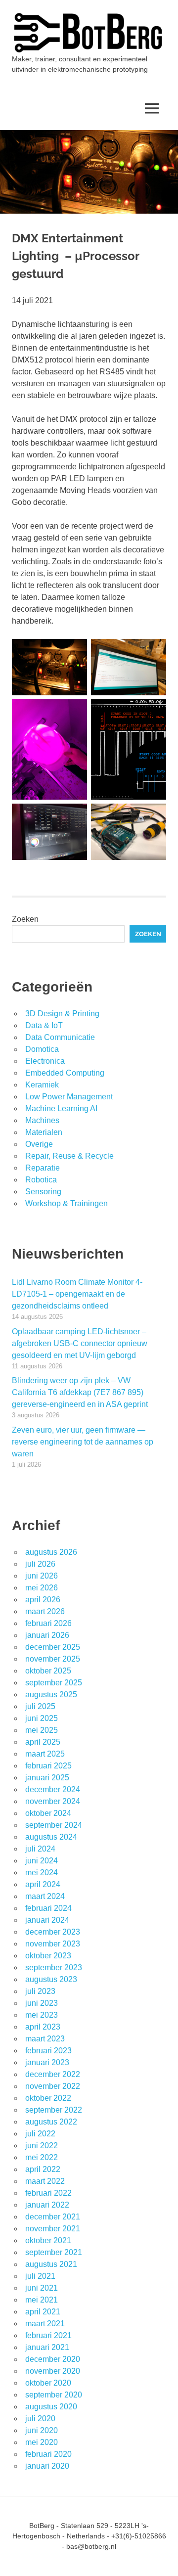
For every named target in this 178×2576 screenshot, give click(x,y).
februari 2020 (48, 2454)
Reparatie (43, 1168)
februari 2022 (48, 2193)
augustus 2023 (51, 1979)
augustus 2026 (51, 1552)
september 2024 (54, 1825)
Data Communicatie (60, 1037)
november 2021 (53, 2229)
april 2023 (43, 2027)
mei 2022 (42, 2157)
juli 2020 (40, 2418)
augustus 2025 (51, 1695)
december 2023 (53, 1932)
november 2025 (53, 1659)
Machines (42, 1120)
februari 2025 (48, 1766)
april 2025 (43, 1742)
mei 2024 (42, 1873)
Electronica (45, 1061)
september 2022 (54, 2110)
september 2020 (54, 2395)
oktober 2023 (48, 1956)
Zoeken (25, 919)
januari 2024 (47, 1920)
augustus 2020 (51, 2407)
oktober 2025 (48, 1671)
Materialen (44, 1132)
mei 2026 (42, 1588)
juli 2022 (40, 2134)
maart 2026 (45, 1611)
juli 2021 (40, 2276)
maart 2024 (45, 1896)
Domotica (42, 1049)
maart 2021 (45, 2324)
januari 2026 (47, 1635)
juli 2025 (40, 1706)
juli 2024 (40, 1849)
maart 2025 (45, 1754)
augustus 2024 (51, 1837)
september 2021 (54, 2252)
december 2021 (53, 2217)
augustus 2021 (51, 2264)
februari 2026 (48, 1623)
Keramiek (42, 1085)
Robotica (41, 1180)
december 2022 (53, 2074)
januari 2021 (47, 2347)
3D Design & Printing (62, 1014)
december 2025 (53, 1647)
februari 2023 (48, 2051)
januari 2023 (47, 2062)
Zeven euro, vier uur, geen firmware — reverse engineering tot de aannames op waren (83, 1442)
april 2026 (43, 1600)
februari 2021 (48, 2335)
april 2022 (43, 2169)
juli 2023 (40, 1991)
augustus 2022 (51, 2122)
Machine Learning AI (61, 1108)
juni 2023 (42, 2003)
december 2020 (53, 2359)
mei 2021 (42, 2300)
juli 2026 (40, 1564)
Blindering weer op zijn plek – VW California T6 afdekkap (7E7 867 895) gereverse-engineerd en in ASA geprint (80, 1392)
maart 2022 (45, 2181)
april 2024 (43, 1884)
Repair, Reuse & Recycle (69, 1156)
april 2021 (43, 2312)
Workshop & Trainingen (67, 1203)
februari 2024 (48, 1908)
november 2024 (53, 1801)
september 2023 (54, 1967)
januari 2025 (47, 1778)
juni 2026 (42, 1576)
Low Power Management (69, 1097)
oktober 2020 (48, 2383)
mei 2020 (42, 2442)
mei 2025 (42, 1730)
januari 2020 (47, 2466)
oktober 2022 (48, 2098)
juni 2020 (42, 2430)
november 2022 (53, 2086)
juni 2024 (42, 1861)
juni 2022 (42, 2146)
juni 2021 (42, 2288)
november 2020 (53, 2371)
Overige (39, 1144)
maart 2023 (45, 2039)
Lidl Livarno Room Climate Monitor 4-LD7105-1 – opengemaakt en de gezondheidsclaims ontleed (77, 1294)
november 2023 (53, 1944)
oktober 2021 (48, 2240)
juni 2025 (42, 1718)
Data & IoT (44, 1025)
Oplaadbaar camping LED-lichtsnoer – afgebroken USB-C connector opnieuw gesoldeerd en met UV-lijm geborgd (80, 1343)
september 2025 (54, 1683)
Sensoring (43, 1192)
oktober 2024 (48, 1813)
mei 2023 (42, 2015)
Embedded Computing (65, 1073)
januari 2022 (47, 2205)
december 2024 (53, 1789)
